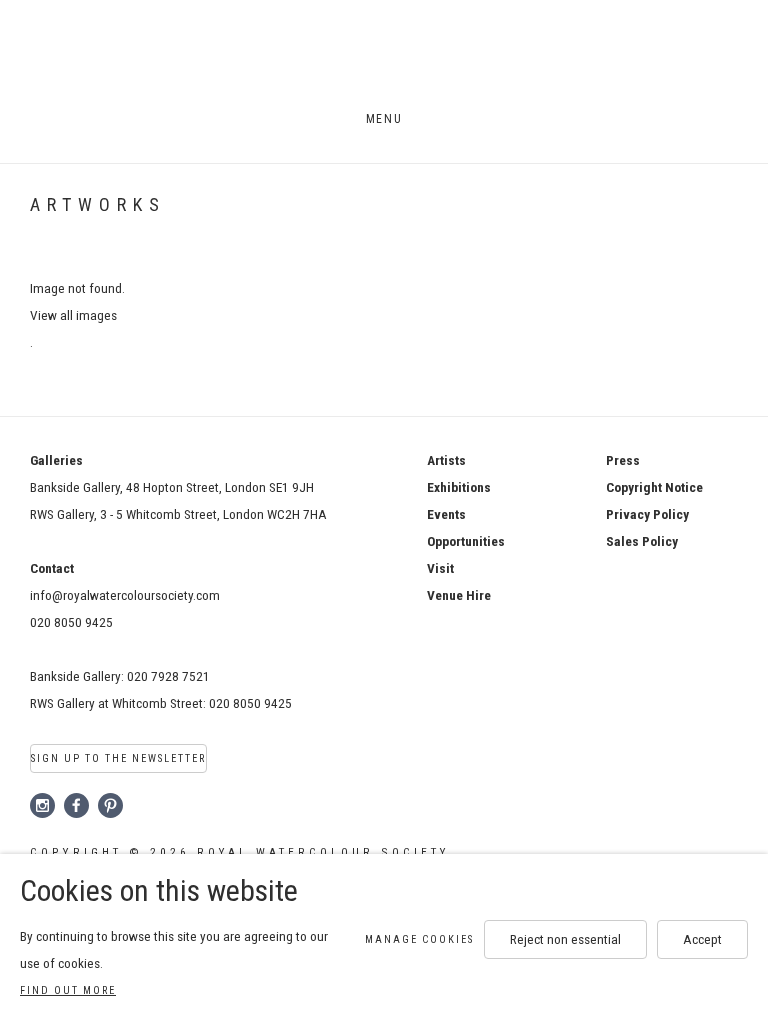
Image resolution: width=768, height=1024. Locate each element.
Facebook (77, 806)
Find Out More (68, 990)
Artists (446, 460)
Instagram (43, 806)
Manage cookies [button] (419, 939)
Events (446, 514)
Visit (440, 568)
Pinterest (111, 806)
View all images (73, 315)
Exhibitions (459, 487)
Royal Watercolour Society (384, 58)
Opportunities (466, 541)
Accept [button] (702, 939)
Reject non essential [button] (565, 939)
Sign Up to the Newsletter (118, 758)
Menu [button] (384, 119)
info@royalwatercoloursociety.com (125, 595)
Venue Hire (459, 595)
